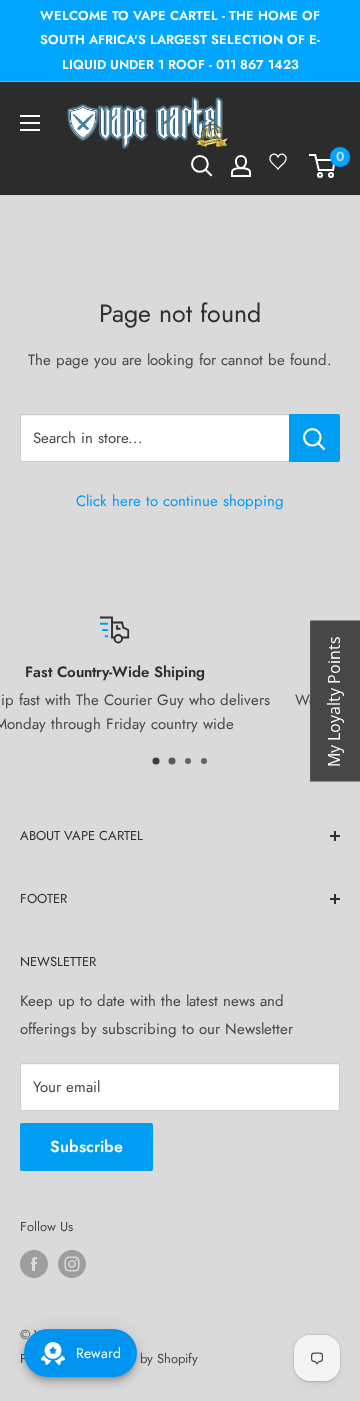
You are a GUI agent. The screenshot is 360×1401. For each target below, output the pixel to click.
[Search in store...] (314, 438)
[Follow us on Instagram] (72, 1264)
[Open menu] (30, 123)
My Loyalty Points (334, 700)
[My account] (241, 166)
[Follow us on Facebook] (34, 1264)
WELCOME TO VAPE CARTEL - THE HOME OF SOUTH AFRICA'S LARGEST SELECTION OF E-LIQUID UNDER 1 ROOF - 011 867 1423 (180, 40)
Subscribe (86, 1146)
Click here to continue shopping (180, 501)
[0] (323, 166)
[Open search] (202, 166)
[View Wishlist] (281, 169)
